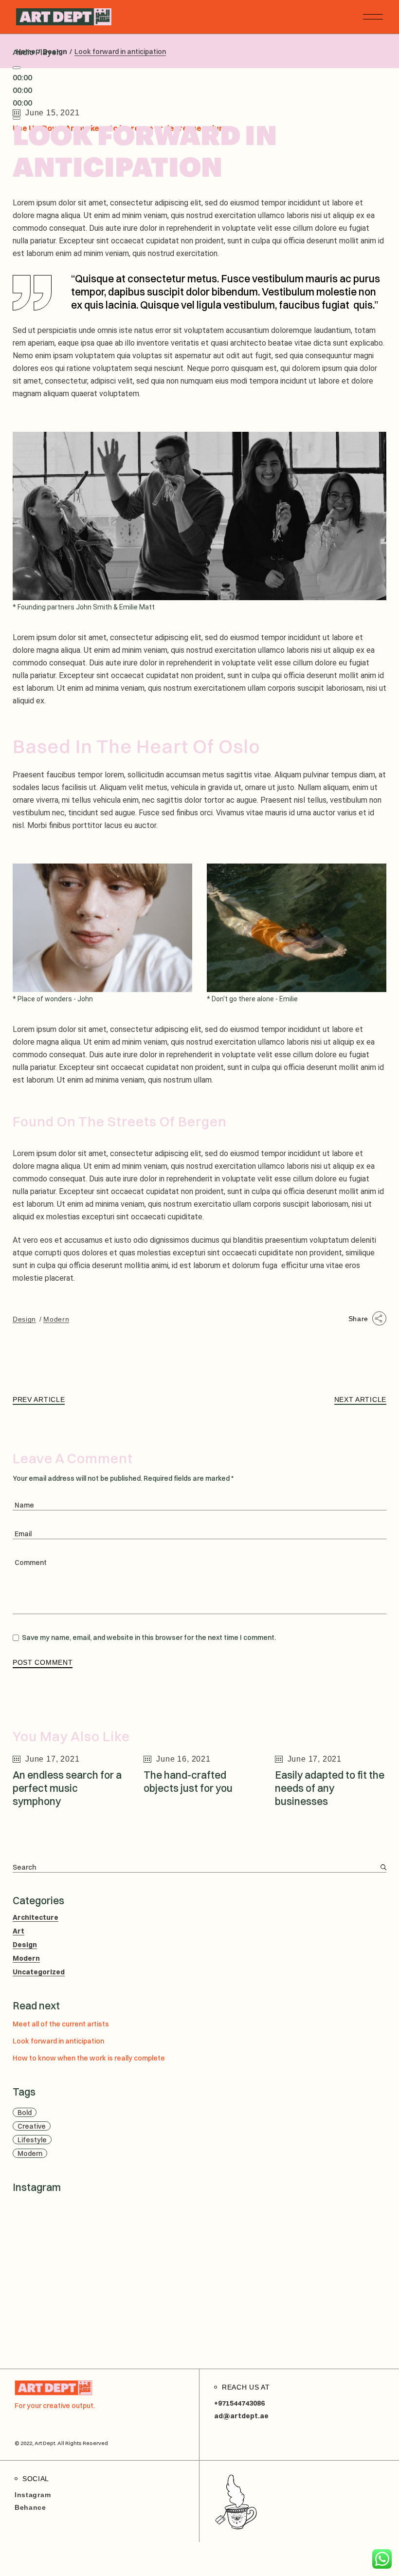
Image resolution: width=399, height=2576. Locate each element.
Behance (30, 2507)
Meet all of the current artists (61, 2024)
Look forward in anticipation (58, 2041)
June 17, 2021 (52, 1759)
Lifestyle (32, 2140)
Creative (32, 2126)
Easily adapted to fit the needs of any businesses (330, 1788)
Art (18, 1931)
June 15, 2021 (52, 113)
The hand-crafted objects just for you (188, 1781)
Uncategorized (39, 1972)
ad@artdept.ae (241, 2416)
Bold (25, 2113)
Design (24, 1319)
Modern (56, 1319)
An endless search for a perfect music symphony (67, 1788)
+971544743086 (239, 2403)
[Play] (17, 68)
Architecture (36, 1917)
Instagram (33, 2495)
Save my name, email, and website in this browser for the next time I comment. (149, 1638)
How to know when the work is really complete (89, 2058)
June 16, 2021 (183, 1759)
